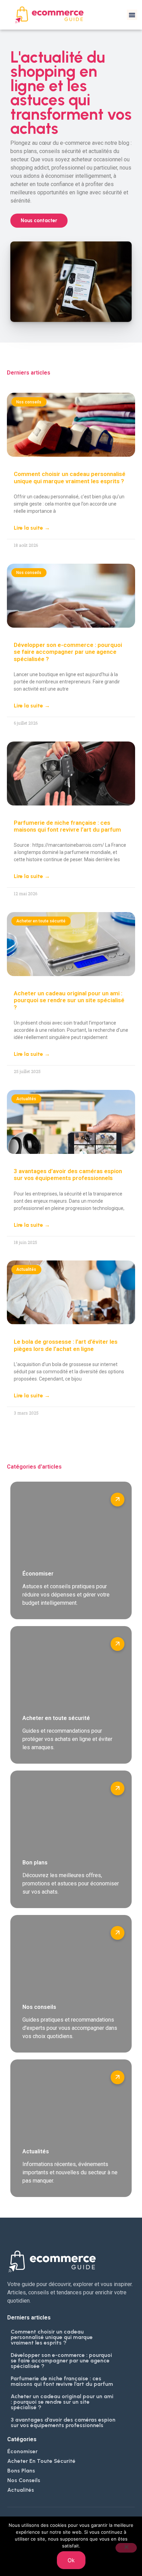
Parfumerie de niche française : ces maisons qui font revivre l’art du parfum (67, 826)
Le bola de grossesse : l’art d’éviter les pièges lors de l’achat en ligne (66, 1345)
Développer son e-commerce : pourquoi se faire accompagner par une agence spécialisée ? (68, 652)
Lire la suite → (32, 528)
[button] (132, 15)
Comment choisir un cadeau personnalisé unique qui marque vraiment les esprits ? (70, 477)
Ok (71, 2560)
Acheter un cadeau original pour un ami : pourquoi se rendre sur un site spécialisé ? (69, 1000)
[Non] (126, 2548)
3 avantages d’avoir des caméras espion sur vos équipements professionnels (68, 1175)
